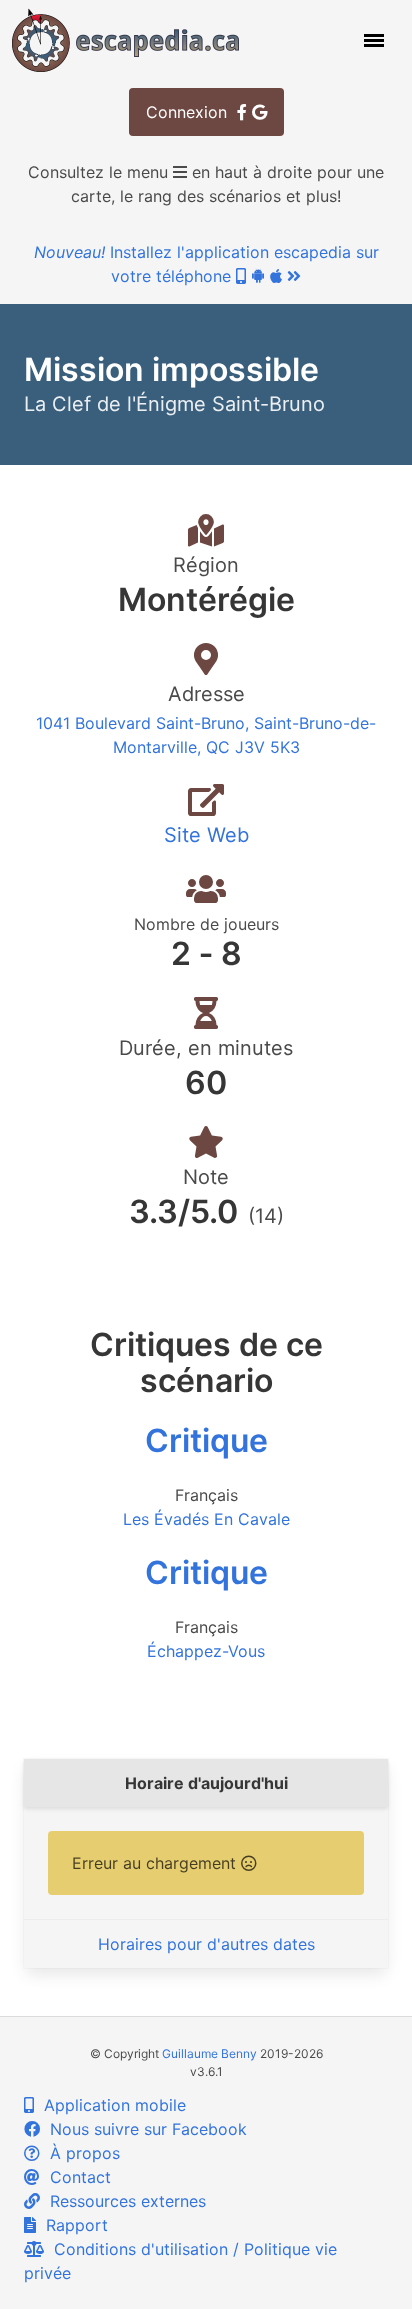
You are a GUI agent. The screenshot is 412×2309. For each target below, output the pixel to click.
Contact (75, 2177)
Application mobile (110, 2105)
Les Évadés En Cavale (206, 1519)
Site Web (206, 835)
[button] (372, 40)
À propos (80, 2153)
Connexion (191, 112)
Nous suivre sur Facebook (143, 2129)
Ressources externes (123, 2201)
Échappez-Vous (206, 1651)
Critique (206, 1440)
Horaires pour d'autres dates (206, 1944)
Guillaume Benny (209, 2053)
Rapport (72, 2225)
